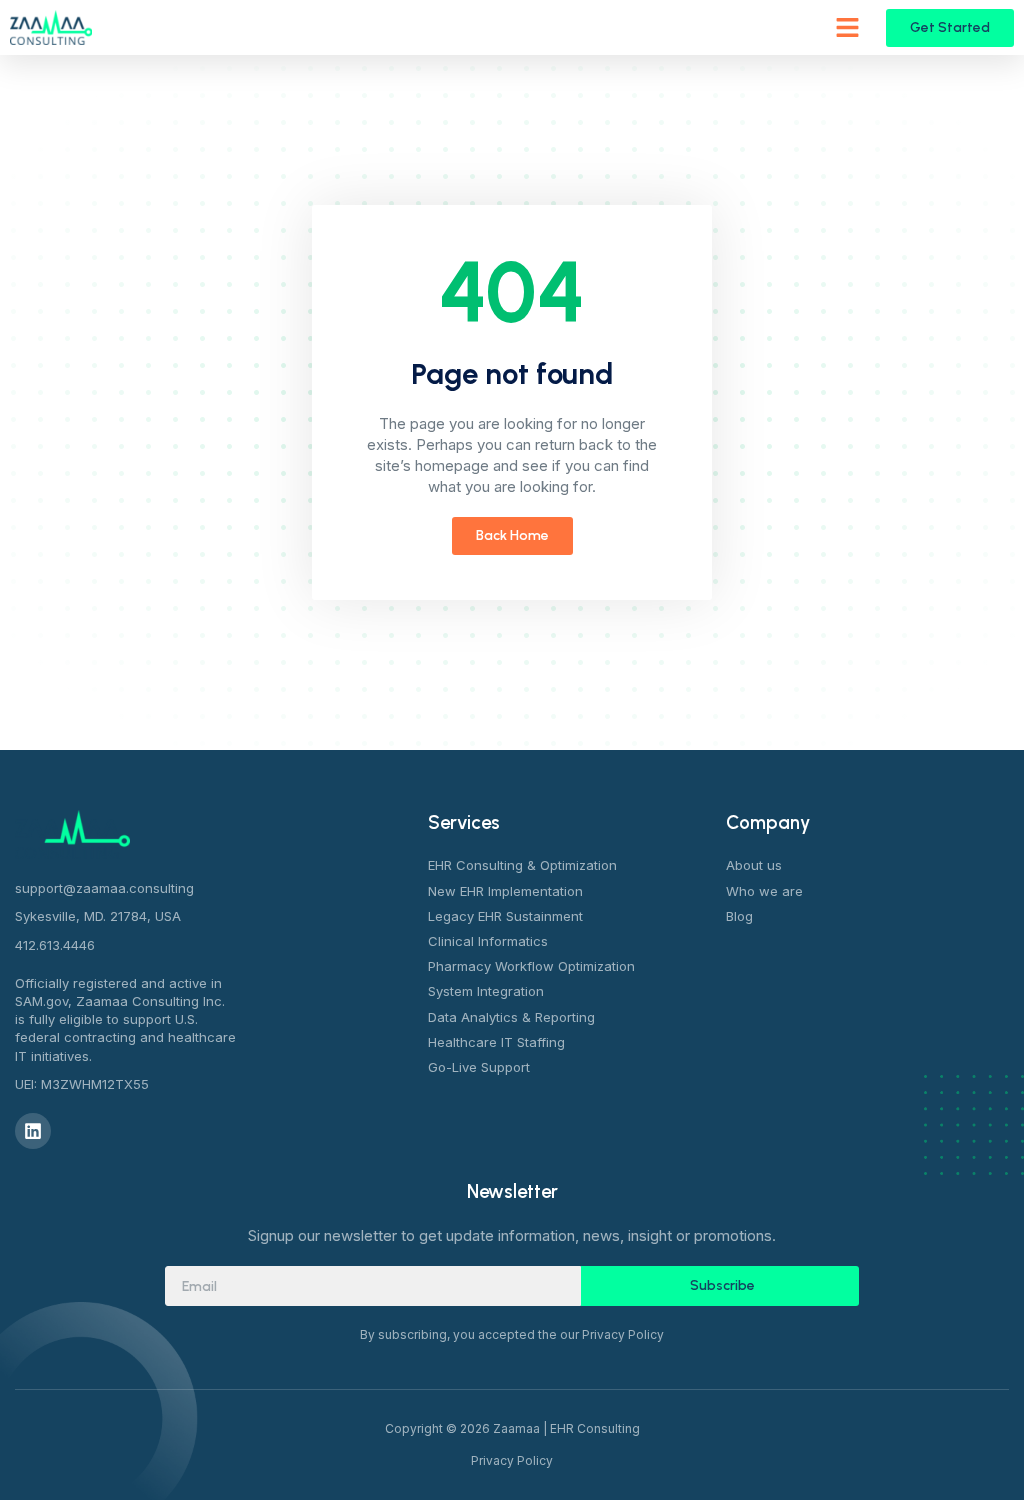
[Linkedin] (33, 1131)
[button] (848, 28)
